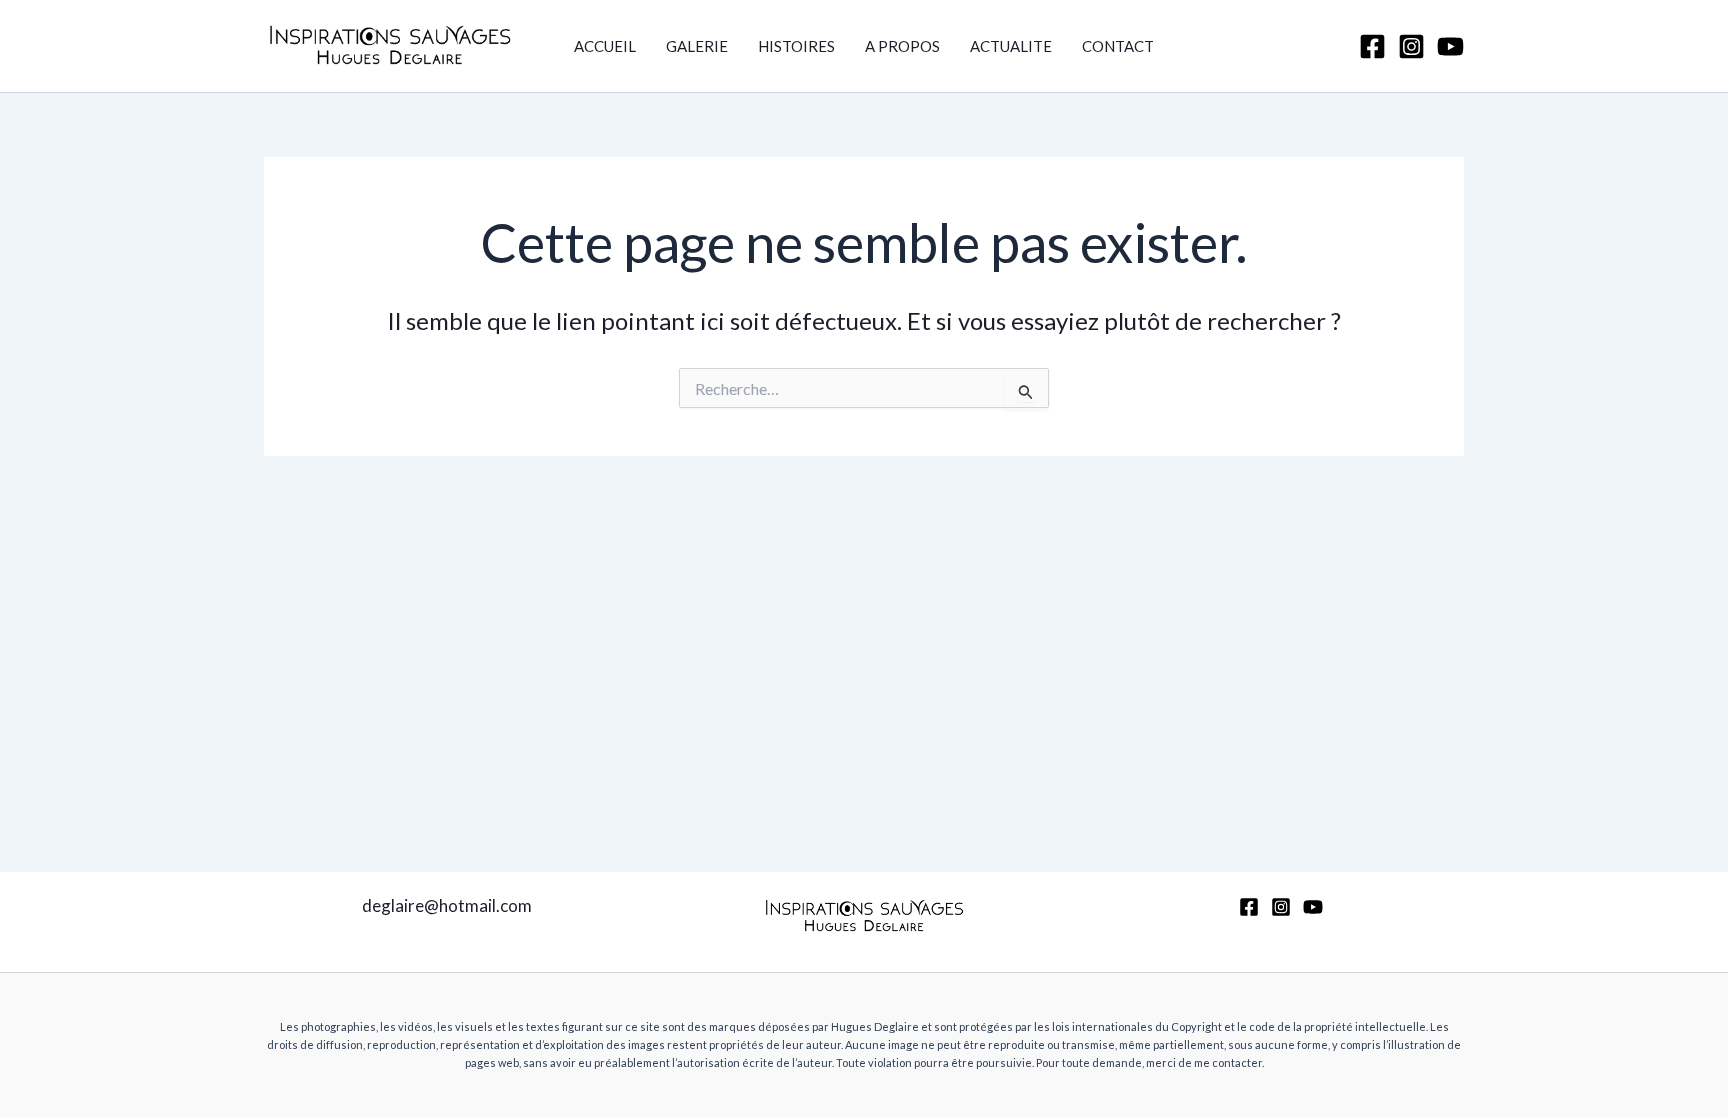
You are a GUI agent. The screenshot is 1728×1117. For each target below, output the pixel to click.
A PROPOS (902, 46)
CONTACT (1118, 46)
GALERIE (697, 46)
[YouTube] (1450, 46)
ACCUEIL (605, 46)
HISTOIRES (796, 46)
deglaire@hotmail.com (447, 905)
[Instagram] (1411, 46)
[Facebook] (1372, 46)
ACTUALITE (1011, 46)
